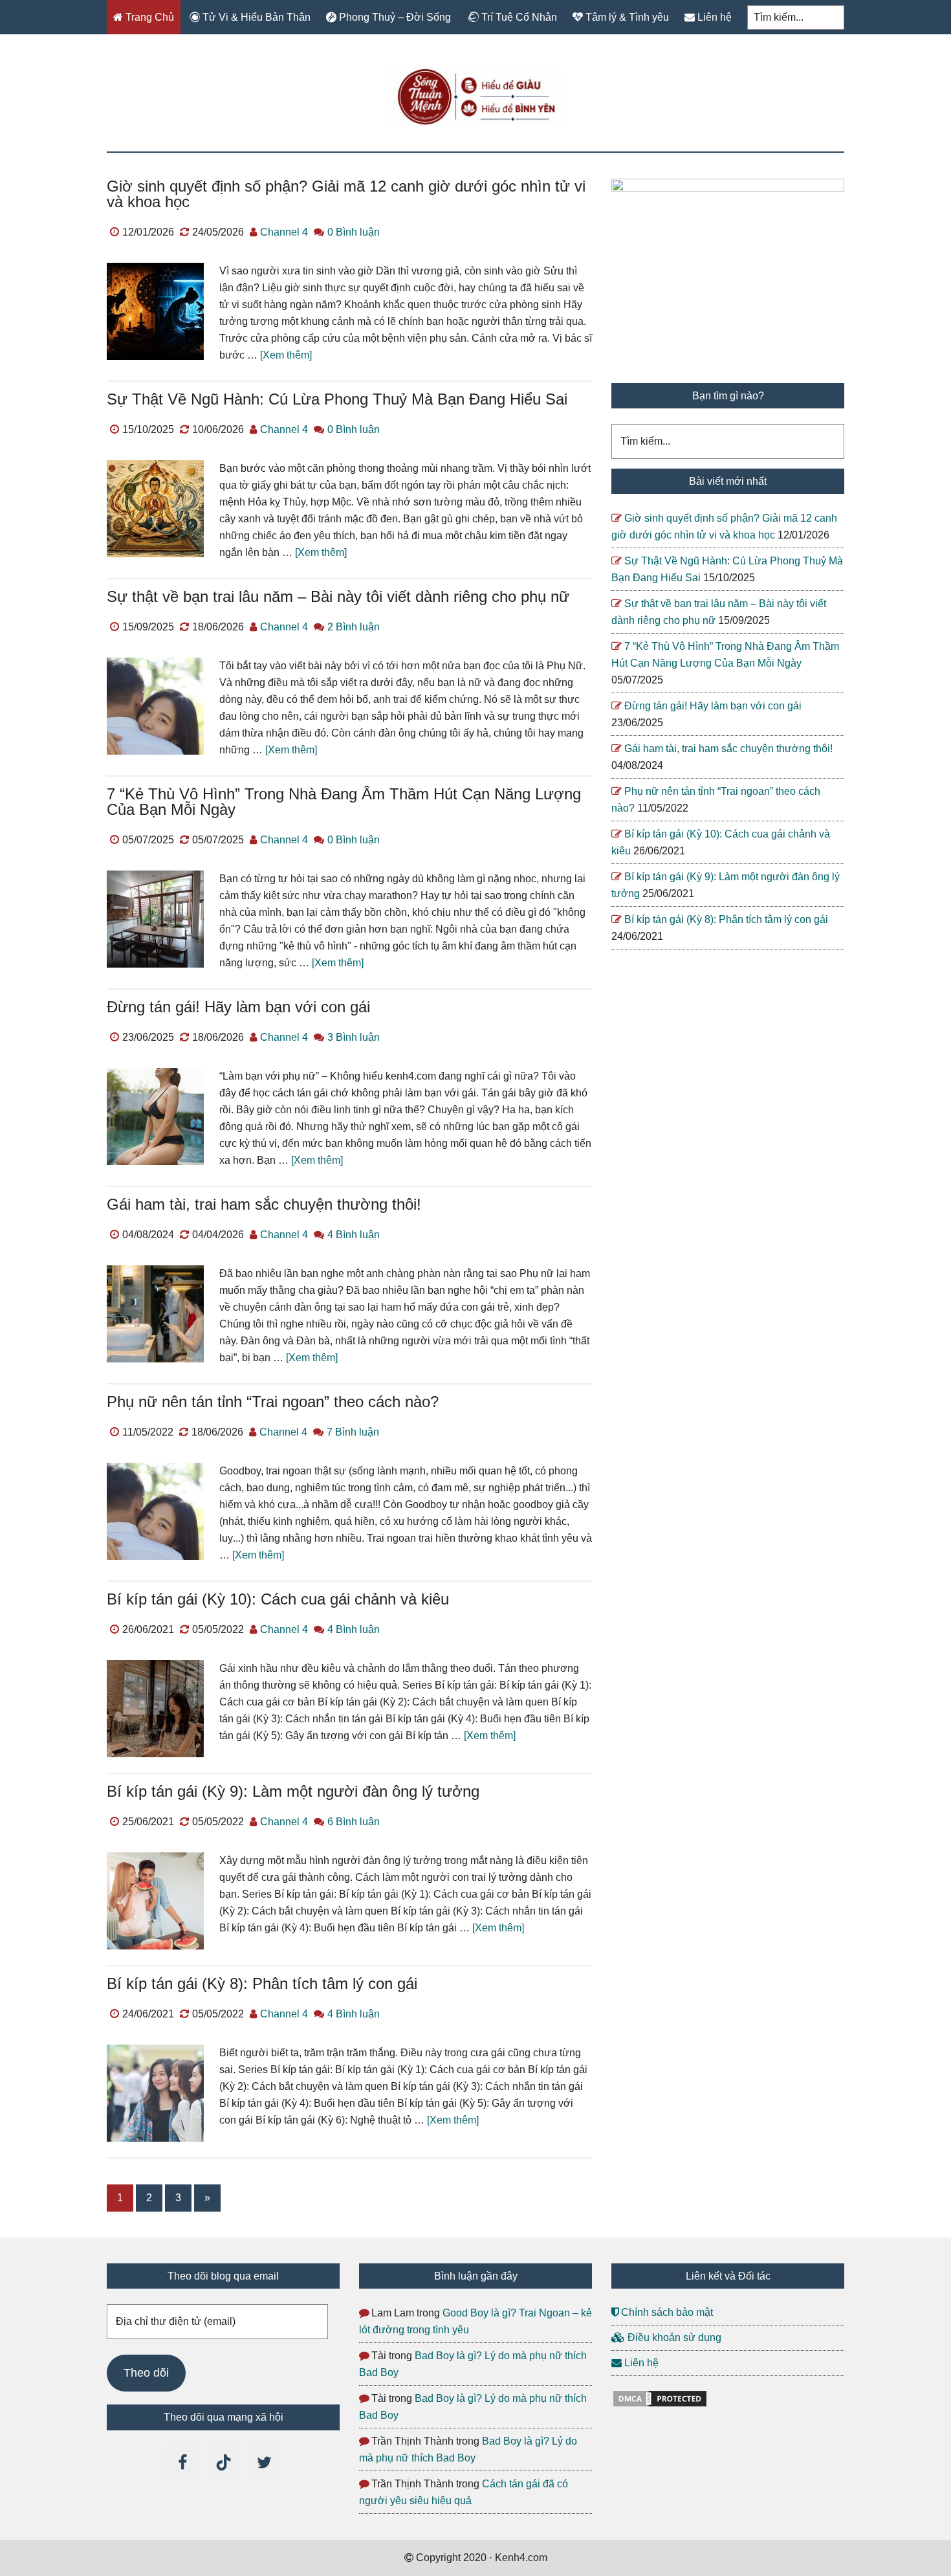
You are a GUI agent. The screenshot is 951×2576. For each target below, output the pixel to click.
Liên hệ (640, 2363)
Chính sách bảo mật (666, 2312)
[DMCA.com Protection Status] (660, 2405)
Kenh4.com (475, 96)
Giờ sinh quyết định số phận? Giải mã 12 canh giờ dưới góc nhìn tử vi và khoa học (346, 194)
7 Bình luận (353, 1432)
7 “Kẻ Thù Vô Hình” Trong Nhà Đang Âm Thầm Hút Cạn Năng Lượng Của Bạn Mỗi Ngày (344, 802)
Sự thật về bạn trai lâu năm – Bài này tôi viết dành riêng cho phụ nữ (338, 596)
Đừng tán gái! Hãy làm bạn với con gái (238, 1007)
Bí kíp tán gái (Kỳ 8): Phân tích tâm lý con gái (262, 1983)
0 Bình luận (354, 232)
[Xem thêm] (286, 355)
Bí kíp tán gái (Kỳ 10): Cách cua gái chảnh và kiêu (278, 1599)
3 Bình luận (354, 1037)
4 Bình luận (354, 1235)
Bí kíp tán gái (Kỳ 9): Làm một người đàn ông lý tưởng (293, 1791)
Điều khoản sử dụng (673, 2337)
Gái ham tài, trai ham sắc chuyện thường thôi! (264, 1204)
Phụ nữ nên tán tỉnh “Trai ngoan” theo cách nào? (273, 1402)
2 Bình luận (354, 627)
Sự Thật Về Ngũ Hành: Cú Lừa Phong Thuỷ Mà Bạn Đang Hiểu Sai (337, 399)
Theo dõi (146, 2373)
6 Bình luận (354, 1822)
